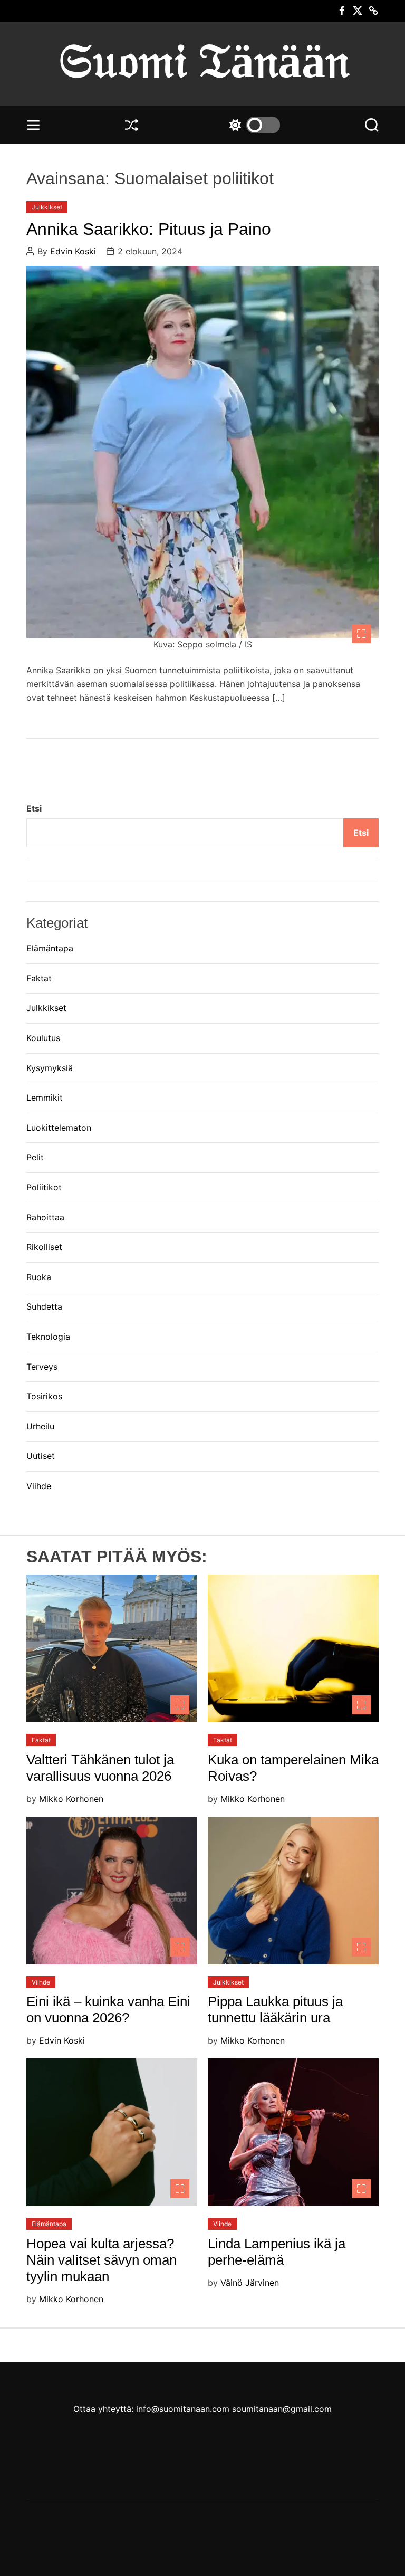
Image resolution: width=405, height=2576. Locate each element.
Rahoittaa (45, 1217)
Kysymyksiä (50, 1068)
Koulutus (43, 1038)
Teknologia (48, 1337)
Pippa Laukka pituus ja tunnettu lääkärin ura (275, 2010)
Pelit (35, 1157)
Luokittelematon (59, 1128)
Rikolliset (44, 1247)
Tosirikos (44, 1396)
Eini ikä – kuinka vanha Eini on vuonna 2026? (108, 2010)
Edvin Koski (73, 251)
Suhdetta (44, 1306)
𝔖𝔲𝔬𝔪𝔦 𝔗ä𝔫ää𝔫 (203, 61)
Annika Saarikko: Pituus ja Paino (149, 229)
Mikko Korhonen (71, 1799)
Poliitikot (44, 1187)
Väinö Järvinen (250, 2283)
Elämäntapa (50, 948)
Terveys (42, 1367)
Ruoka (39, 1277)
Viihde (39, 1486)
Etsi (34, 808)
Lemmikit (45, 1098)
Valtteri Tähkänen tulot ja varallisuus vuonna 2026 (100, 1768)
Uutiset (41, 1456)
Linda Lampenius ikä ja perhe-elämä (277, 2252)
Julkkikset (47, 207)
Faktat (39, 978)
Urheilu (40, 1426)
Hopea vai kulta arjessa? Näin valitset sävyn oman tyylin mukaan (102, 2260)
